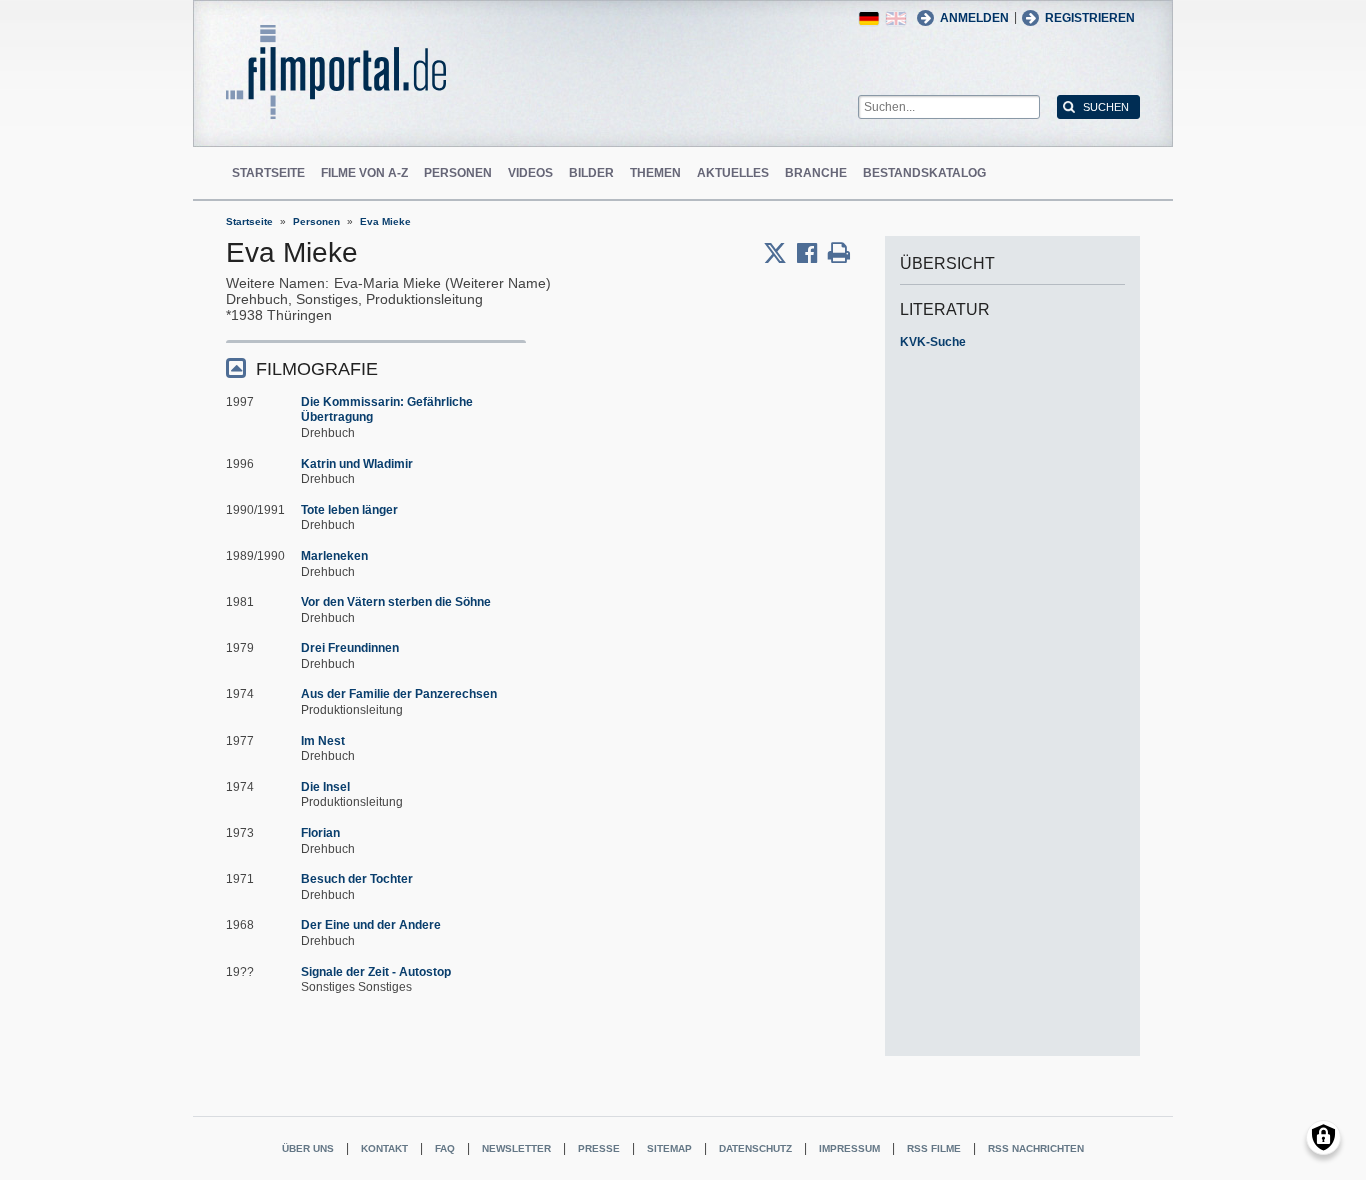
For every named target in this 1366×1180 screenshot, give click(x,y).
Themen (655, 173)
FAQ (445, 1148)
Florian (320, 833)
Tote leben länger (349, 510)
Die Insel (325, 787)
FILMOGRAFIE (317, 369)
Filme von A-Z (364, 173)
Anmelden (974, 18)
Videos (530, 173)
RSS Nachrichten (1036, 1148)
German (869, 18)
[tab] (376, 367)
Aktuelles (733, 173)
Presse (599, 1148)
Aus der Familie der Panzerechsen (399, 694)
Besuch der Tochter (357, 879)
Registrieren (1090, 18)
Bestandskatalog (924, 173)
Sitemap (669, 1148)
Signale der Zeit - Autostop (376, 972)
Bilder (591, 173)
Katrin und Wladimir (357, 464)
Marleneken (334, 556)
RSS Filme (934, 1148)
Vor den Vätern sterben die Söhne (396, 602)
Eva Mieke (385, 221)
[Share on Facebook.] (812, 253)
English (896, 18)
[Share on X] (780, 253)
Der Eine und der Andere (371, 925)
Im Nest (323, 741)
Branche (816, 173)
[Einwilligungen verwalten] (1323, 1137)
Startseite (268, 173)
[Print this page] (839, 253)
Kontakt (384, 1148)
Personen (458, 173)
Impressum (849, 1148)
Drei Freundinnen (350, 648)
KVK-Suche (933, 342)
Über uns (308, 1148)
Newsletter (516, 1148)
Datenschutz (755, 1148)
